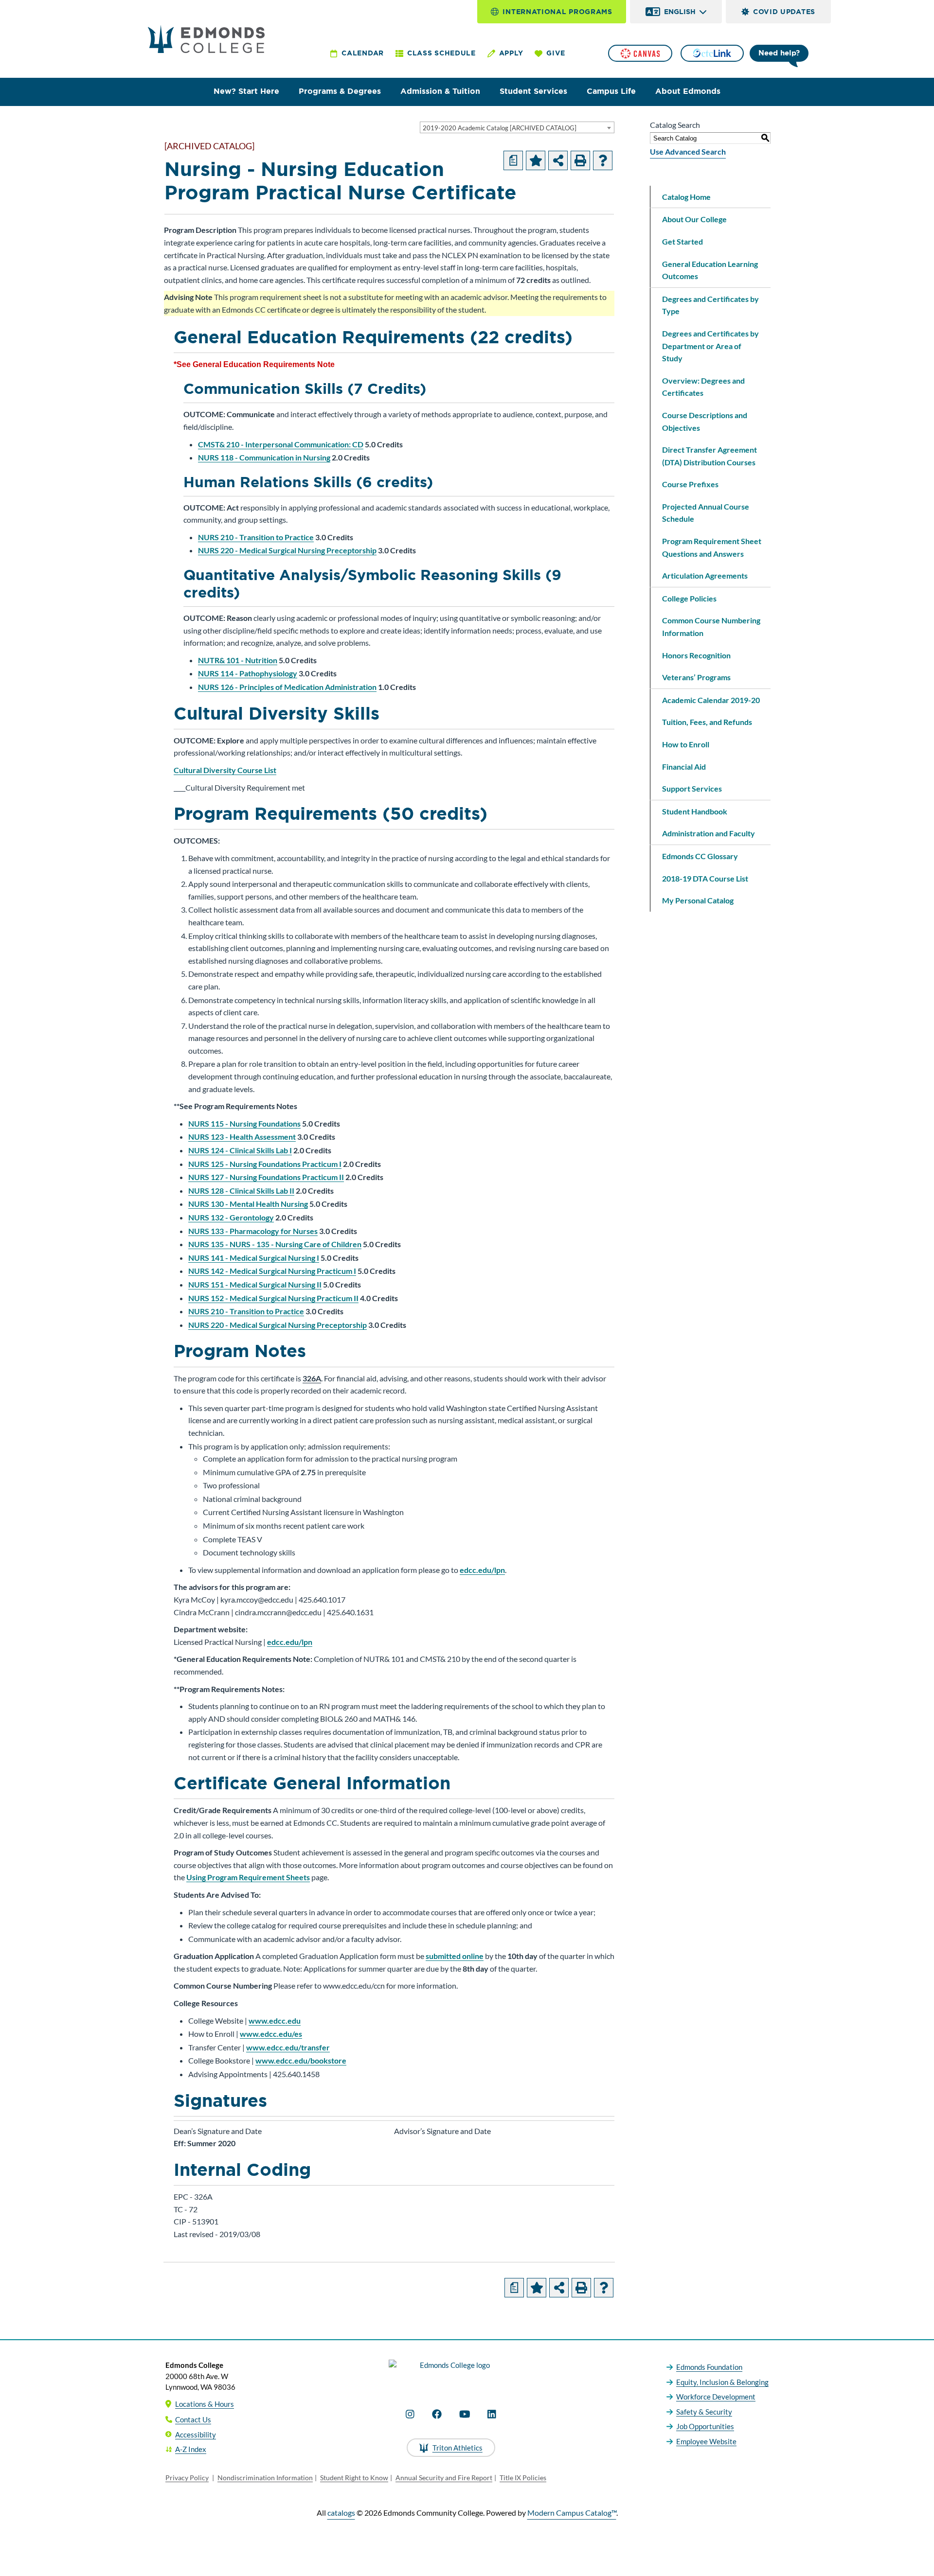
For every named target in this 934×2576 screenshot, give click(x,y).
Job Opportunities (705, 2426)
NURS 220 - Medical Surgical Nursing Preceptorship (287, 550)
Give (556, 53)
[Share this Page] (558, 160)
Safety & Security (704, 2412)
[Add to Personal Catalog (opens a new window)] (536, 160)
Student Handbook (695, 811)
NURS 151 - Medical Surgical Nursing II (255, 1284)
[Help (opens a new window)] (603, 160)
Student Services (533, 91)
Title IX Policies (523, 2478)
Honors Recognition (696, 655)
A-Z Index (191, 2449)
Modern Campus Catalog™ (572, 2513)
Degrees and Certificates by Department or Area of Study (710, 346)
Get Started (683, 241)
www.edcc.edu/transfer (288, 2047)
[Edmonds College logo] (451, 2374)
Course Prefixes (690, 484)
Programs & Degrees (340, 91)
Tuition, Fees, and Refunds (707, 722)
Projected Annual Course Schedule (706, 513)
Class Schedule (441, 53)
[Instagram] (410, 2414)
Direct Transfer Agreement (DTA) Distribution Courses (709, 456)
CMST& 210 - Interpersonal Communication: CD (281, 444)
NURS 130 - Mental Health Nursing (248, 1204)
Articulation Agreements (705, 575)
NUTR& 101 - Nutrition (238, 660)
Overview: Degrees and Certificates (703, 387)
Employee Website (706, 2441)
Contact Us (193, 2419)
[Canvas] (640, 53)
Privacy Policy (187, 2478)
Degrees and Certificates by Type (710, 305)
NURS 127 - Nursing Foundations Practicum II (266, 1177)
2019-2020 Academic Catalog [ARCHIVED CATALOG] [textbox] (500, 128)
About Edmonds (688, 91)
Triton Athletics (458, 2448)
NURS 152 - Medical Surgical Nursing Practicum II (273, 1298)
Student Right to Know (354, 2478)
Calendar (363, 53)
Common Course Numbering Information (711, 626)
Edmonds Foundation (709, 2367)
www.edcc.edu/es (271, 2034)
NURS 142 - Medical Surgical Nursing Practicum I (272, 1271)
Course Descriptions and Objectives (705, 421)
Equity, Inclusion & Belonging (722, 2382)
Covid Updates (784, 12)
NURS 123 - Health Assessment (242, 1137)
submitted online (455, 1956)
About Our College (694, 219)
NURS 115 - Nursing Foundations (244, 1123)
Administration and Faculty (709, 833)
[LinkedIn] (492, 2414)
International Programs (557, 12)
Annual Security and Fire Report (444, 2478)
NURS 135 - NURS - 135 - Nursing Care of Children (275, 1244)
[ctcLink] (712, 53)
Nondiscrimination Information (265, 2478)
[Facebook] (437, 2414)
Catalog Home (686, 197)
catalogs (341, 2513)
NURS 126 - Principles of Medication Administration (287, 687)
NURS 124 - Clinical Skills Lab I (240, 1150)
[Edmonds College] (206, 39)
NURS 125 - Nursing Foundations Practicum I (265, 1164)
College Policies (689, 598)
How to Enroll (686, 744)
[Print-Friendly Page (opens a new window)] (580, 160)
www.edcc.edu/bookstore (301, 2060)
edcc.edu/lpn (482, 1570)
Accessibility (196, 2435)
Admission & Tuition (440, 91)
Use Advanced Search (688, 151)
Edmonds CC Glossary (700, 856)
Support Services (692, 788)
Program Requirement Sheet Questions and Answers (712, 547)
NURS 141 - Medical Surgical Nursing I (254, 1258)
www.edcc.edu (275, 2020)
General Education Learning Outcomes (710, 270)
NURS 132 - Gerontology (231, 1217)
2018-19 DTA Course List (705, 878)
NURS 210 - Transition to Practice (256, 537)
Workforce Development (716, 2397)
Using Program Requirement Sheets (248, 1877)
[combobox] (517, 127)
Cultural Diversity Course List (225, 770)
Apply (511, 53)
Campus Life (611, 91)
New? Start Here (246, 91)
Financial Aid (684, 767)
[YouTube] (465, 2414)
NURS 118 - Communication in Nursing (264, 457)
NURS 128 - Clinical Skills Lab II (241, 1191)
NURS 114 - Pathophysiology (248, 673)
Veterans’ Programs (696, 677)
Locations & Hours (205, 2404)
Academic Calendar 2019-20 (711, 700)
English (680, 12)
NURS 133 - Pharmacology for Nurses (253, 1231)
